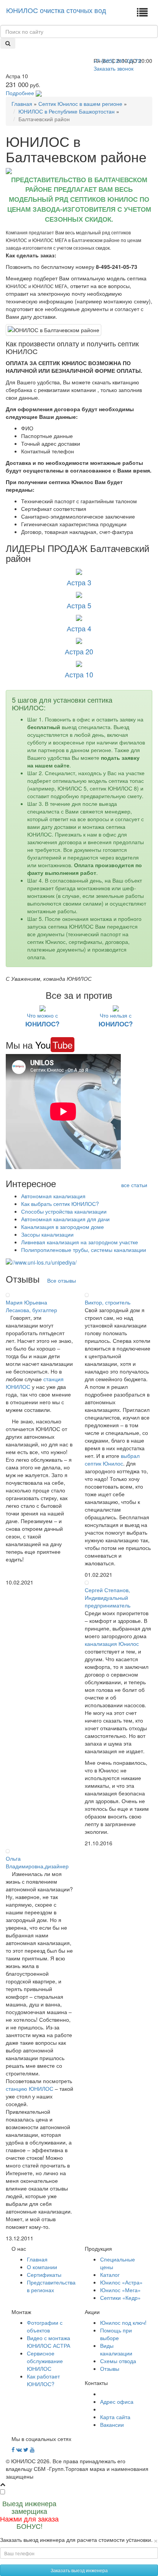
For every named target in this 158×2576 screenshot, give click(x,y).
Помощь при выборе (116, 2334)
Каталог (110, 2275)
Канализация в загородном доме (63, 1227)
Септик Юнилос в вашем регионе (80, 104)
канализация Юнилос (112, 1644)
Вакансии (112, 2424)
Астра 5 (79, 605)
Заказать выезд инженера (79, 2570)
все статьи (134, 1185)
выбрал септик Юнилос (112, 1459)
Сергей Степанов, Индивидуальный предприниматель (108, 1598)
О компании (42, 2267)
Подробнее (20, 93)
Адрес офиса (117, 2401)
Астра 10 (79, 674)
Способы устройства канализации (64, 1211)
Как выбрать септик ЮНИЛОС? (60, 1204)
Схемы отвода (118, 2361)
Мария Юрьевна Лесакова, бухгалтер (31, 1306)
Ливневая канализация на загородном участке (80, 1242)
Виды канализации (116, 2349)
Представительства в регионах (51, 2286)
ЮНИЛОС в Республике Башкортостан (67, 111)
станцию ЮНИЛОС (30, 2088)
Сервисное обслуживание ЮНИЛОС (45, 2361)
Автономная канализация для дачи (65, 1219)
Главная (22, 104)
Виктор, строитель (108, 1302)
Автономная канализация (53, 1196)
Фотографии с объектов (45, 2326)
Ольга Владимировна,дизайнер (37, 1862)
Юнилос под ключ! (123, 2322)
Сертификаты (44, 2275)
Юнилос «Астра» (121, 2282)
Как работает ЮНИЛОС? (43, 2380)
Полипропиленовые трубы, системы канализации (84, 1250)
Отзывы (110, 2368)
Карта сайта (115, 2417)
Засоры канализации (47, 1234)
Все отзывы (62, 1280)
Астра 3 (79, 582)
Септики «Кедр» (120, 2298)
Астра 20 (79, 651)
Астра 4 (79, 628)
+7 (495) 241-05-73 (117, 61)
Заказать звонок (114, 68)
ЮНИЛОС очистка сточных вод (56, 10)
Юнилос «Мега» (120, 2290)
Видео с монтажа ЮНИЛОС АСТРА (49, 2342)
